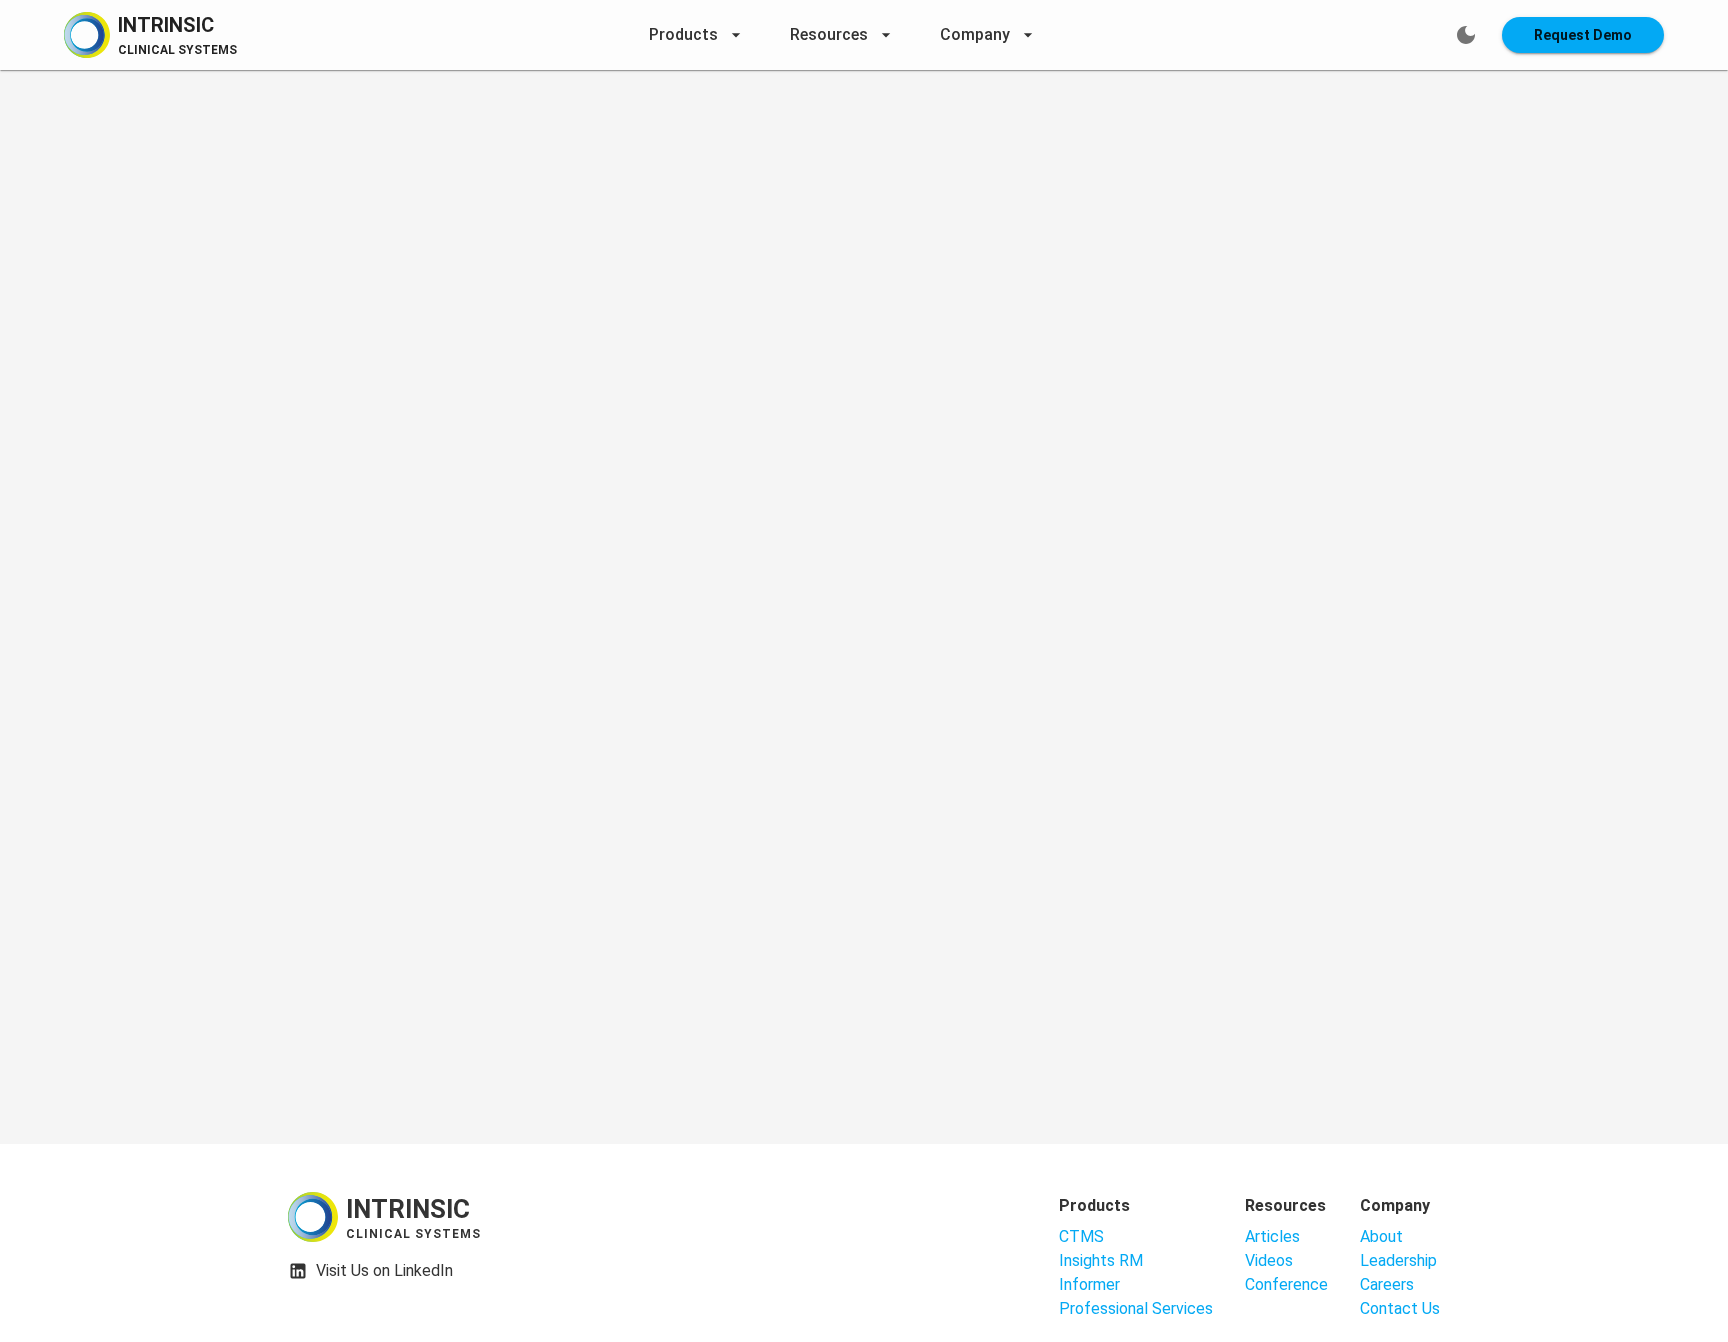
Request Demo (1583, 35)
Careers (1387, 1284)
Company (975, 34)
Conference (1286, 1284)
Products (683, 34)
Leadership (1398, 1260)
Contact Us (1400, 1308)
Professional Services (1136, 1308)
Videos (1269, 1260)
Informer (1089, 1284)
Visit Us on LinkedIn (384, 1270)
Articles (1272, 1236)
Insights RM (1101, 1260)
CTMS (1081, 1236)
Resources (829, 34)
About (1381, 1236)
